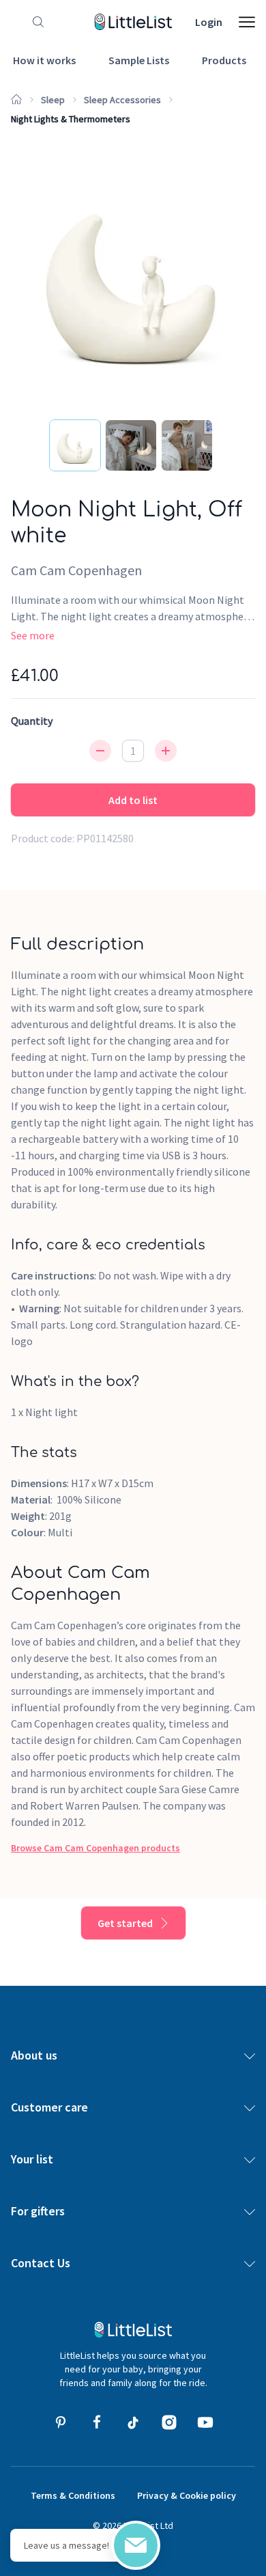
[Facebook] (97, 2422)
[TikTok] (133, 2422)
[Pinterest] (61, 2422)
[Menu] (247, 22)
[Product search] (35, 22)
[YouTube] (205, 2422)
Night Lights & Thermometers (71, 119)
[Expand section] (250, 2055)
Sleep (53, 100)
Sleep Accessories (122, 100)
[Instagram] (169, 2422)
